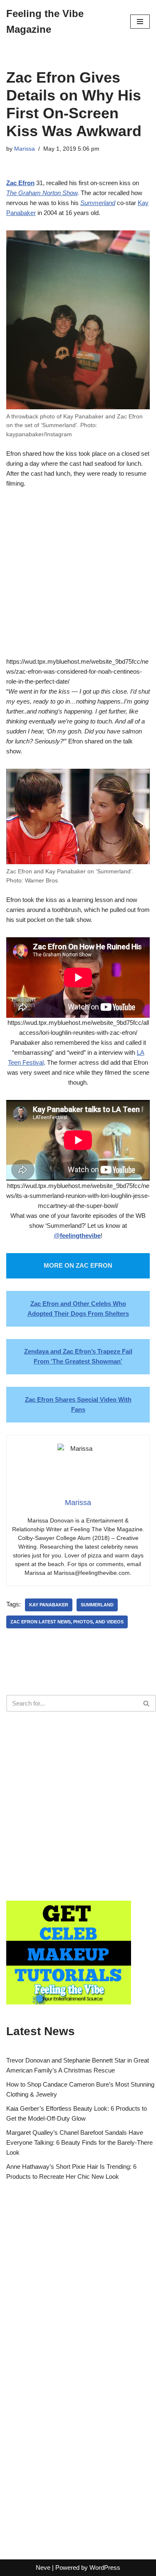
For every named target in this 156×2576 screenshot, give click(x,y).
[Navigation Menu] (140, 22)
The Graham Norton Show (42, 193)
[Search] (147, 1703)
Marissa (25, 149)
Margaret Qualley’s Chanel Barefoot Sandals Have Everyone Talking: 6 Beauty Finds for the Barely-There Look (79, 2142)
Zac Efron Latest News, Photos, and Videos (67, 1622)
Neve (43, 2567)
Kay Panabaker (49, 1605)
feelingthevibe (80, 1235)
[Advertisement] (78, 579)
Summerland (98, 203)
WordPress (105, 2567)
